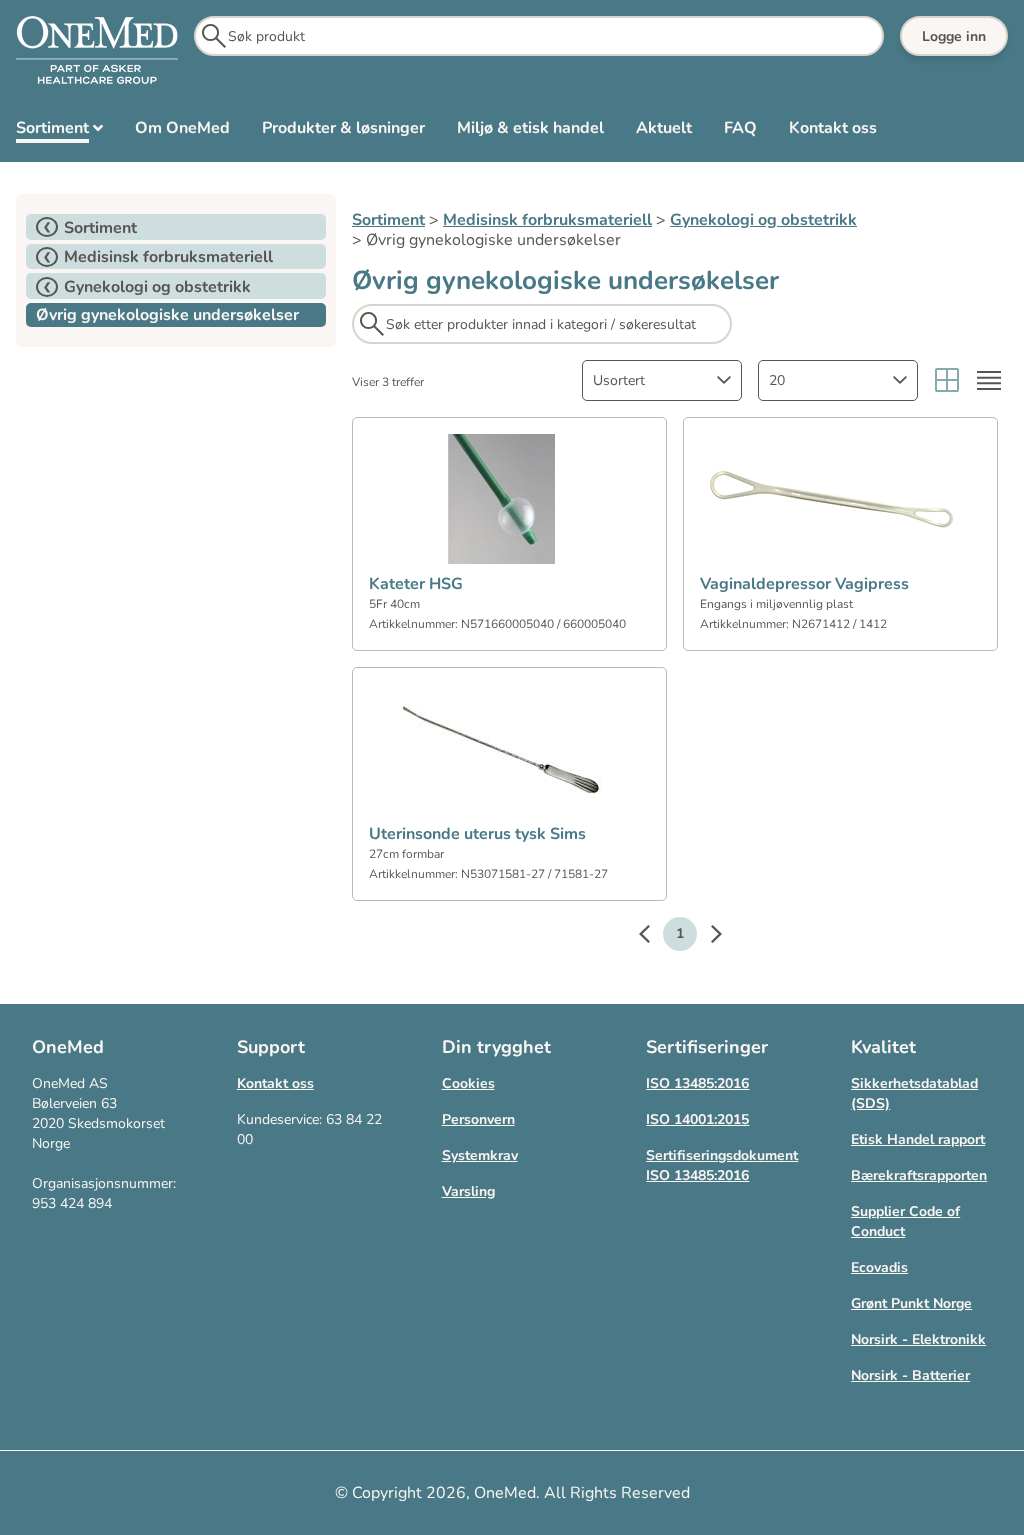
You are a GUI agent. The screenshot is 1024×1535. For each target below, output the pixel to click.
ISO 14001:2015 (697, 1119)
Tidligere (654, 937)
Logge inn (954, 36)
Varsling (468, 1191)
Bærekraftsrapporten (919, 1175)
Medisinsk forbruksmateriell (547, 220)
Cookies (468, 1083)
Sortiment (388, 220)
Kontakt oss (275, 1083)
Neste (706, 937)
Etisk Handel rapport (918, 1139)
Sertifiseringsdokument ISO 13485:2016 (722, 1165)
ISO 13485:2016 (697, 1083)
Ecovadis (879, 1267)
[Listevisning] (989, 380)
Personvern (478, 1119)
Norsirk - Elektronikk (918, 1339)
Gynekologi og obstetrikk (763, 220)
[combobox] (662, 380)
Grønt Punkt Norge (911, 1303)
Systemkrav (480, 1155)
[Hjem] (97, 51)
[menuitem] (59, 132)
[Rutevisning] (947, 380)
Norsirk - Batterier (910, 1375)
